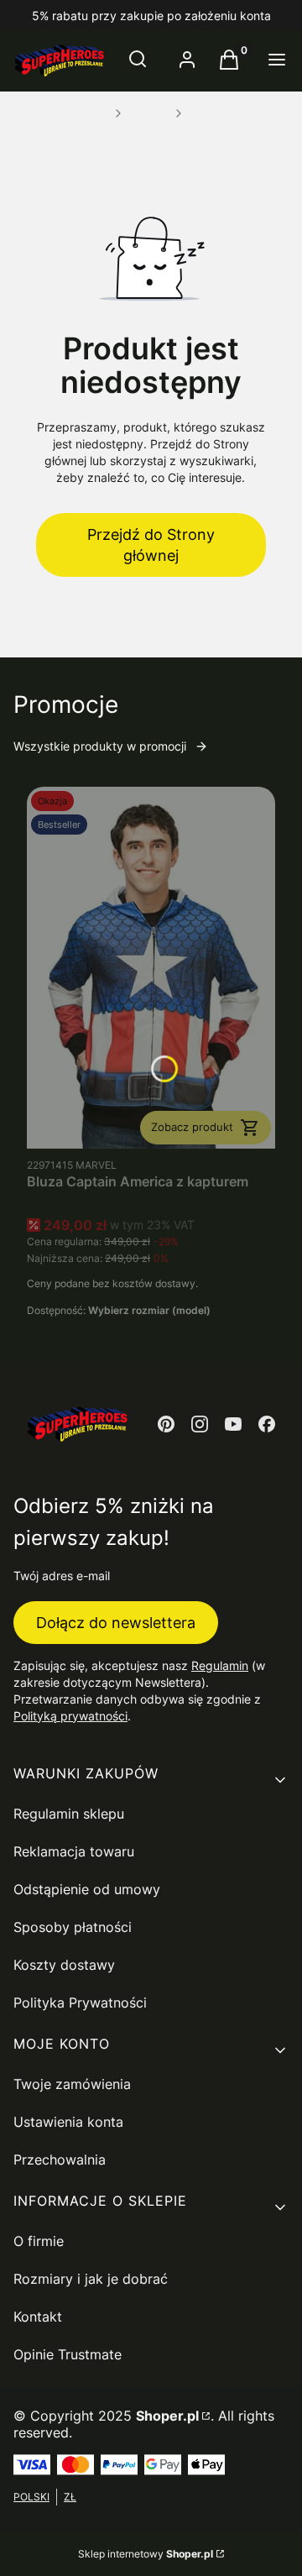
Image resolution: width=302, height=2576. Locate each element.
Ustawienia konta (68, 2122)
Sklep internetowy (146, 2554)
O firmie (39, 2241)
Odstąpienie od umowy (87, 1889)
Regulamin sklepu (69, 1814)
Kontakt (38, 2317)
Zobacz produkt (192, 1127)
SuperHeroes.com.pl (61, 113)
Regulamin (220, 1665)
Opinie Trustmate (68, 2354)
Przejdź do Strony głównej (151, 545)
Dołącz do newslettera (116, 1623)
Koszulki (148, 113)
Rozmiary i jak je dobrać (91, 2279)
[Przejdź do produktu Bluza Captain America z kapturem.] (151, 968)
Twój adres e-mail (62, 1576)
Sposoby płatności (73, 1927)
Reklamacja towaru (74, 1851)
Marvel (205, 113)
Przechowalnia (60, 2160)
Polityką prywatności (70, 1716)
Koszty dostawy (64, 1965)
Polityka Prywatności (80, 2003)
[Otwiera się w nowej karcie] (166, 1424)
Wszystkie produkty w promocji (100, 746)
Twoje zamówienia (72, 2084)
